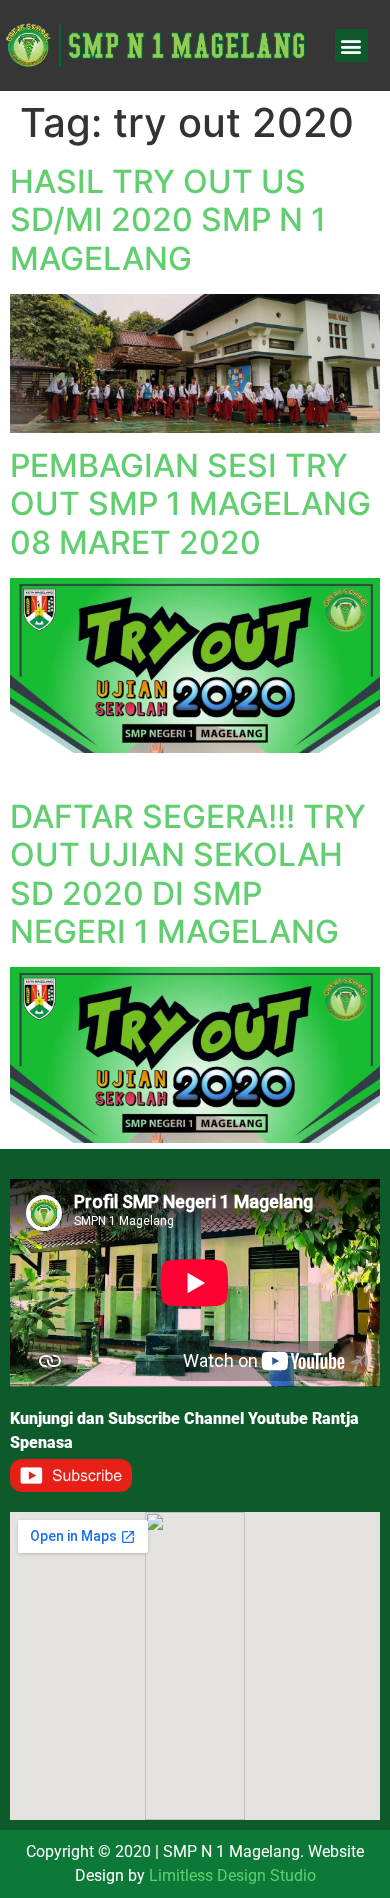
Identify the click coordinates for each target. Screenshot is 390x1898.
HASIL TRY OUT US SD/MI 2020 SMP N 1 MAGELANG (168, 220)
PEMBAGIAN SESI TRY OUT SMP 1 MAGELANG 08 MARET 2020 (190, 504)
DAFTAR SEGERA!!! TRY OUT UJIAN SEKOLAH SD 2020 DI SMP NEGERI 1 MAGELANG (188, 874)
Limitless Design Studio (232, 1875)
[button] (351, 45)
